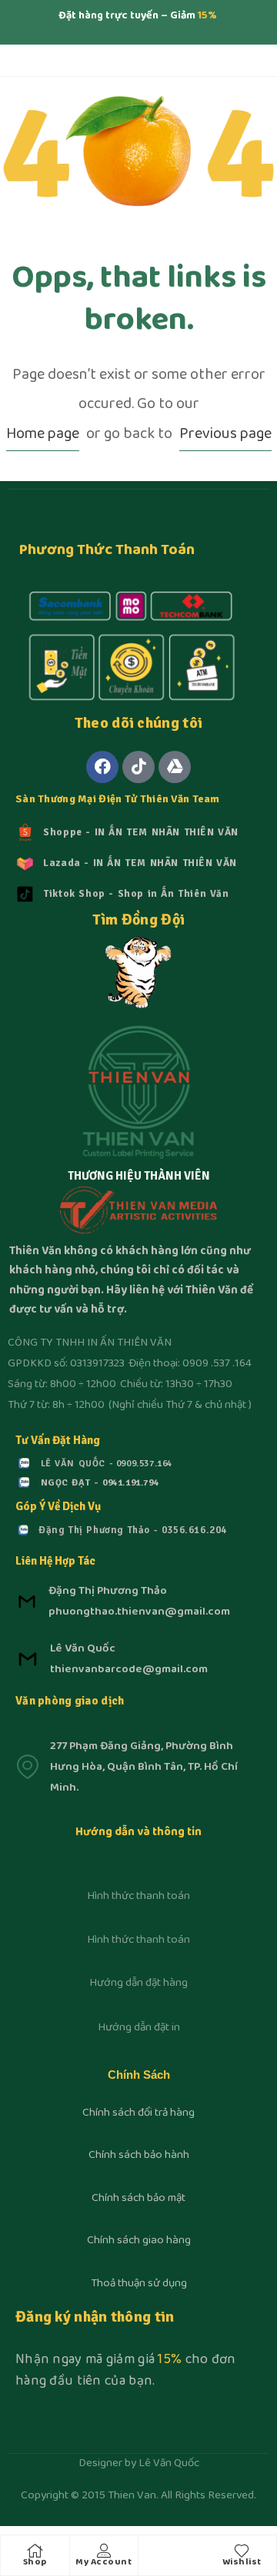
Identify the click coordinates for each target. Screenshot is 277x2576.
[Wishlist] (242, 2551)
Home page (43, 435)
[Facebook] (102, 767)
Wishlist (242, 2563)
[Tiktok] (138, 767)
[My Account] (104, 2551)
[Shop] (35, 2551)
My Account (103, 2563)
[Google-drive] (175, 767)
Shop (35, 2563)
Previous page (225, 435)
